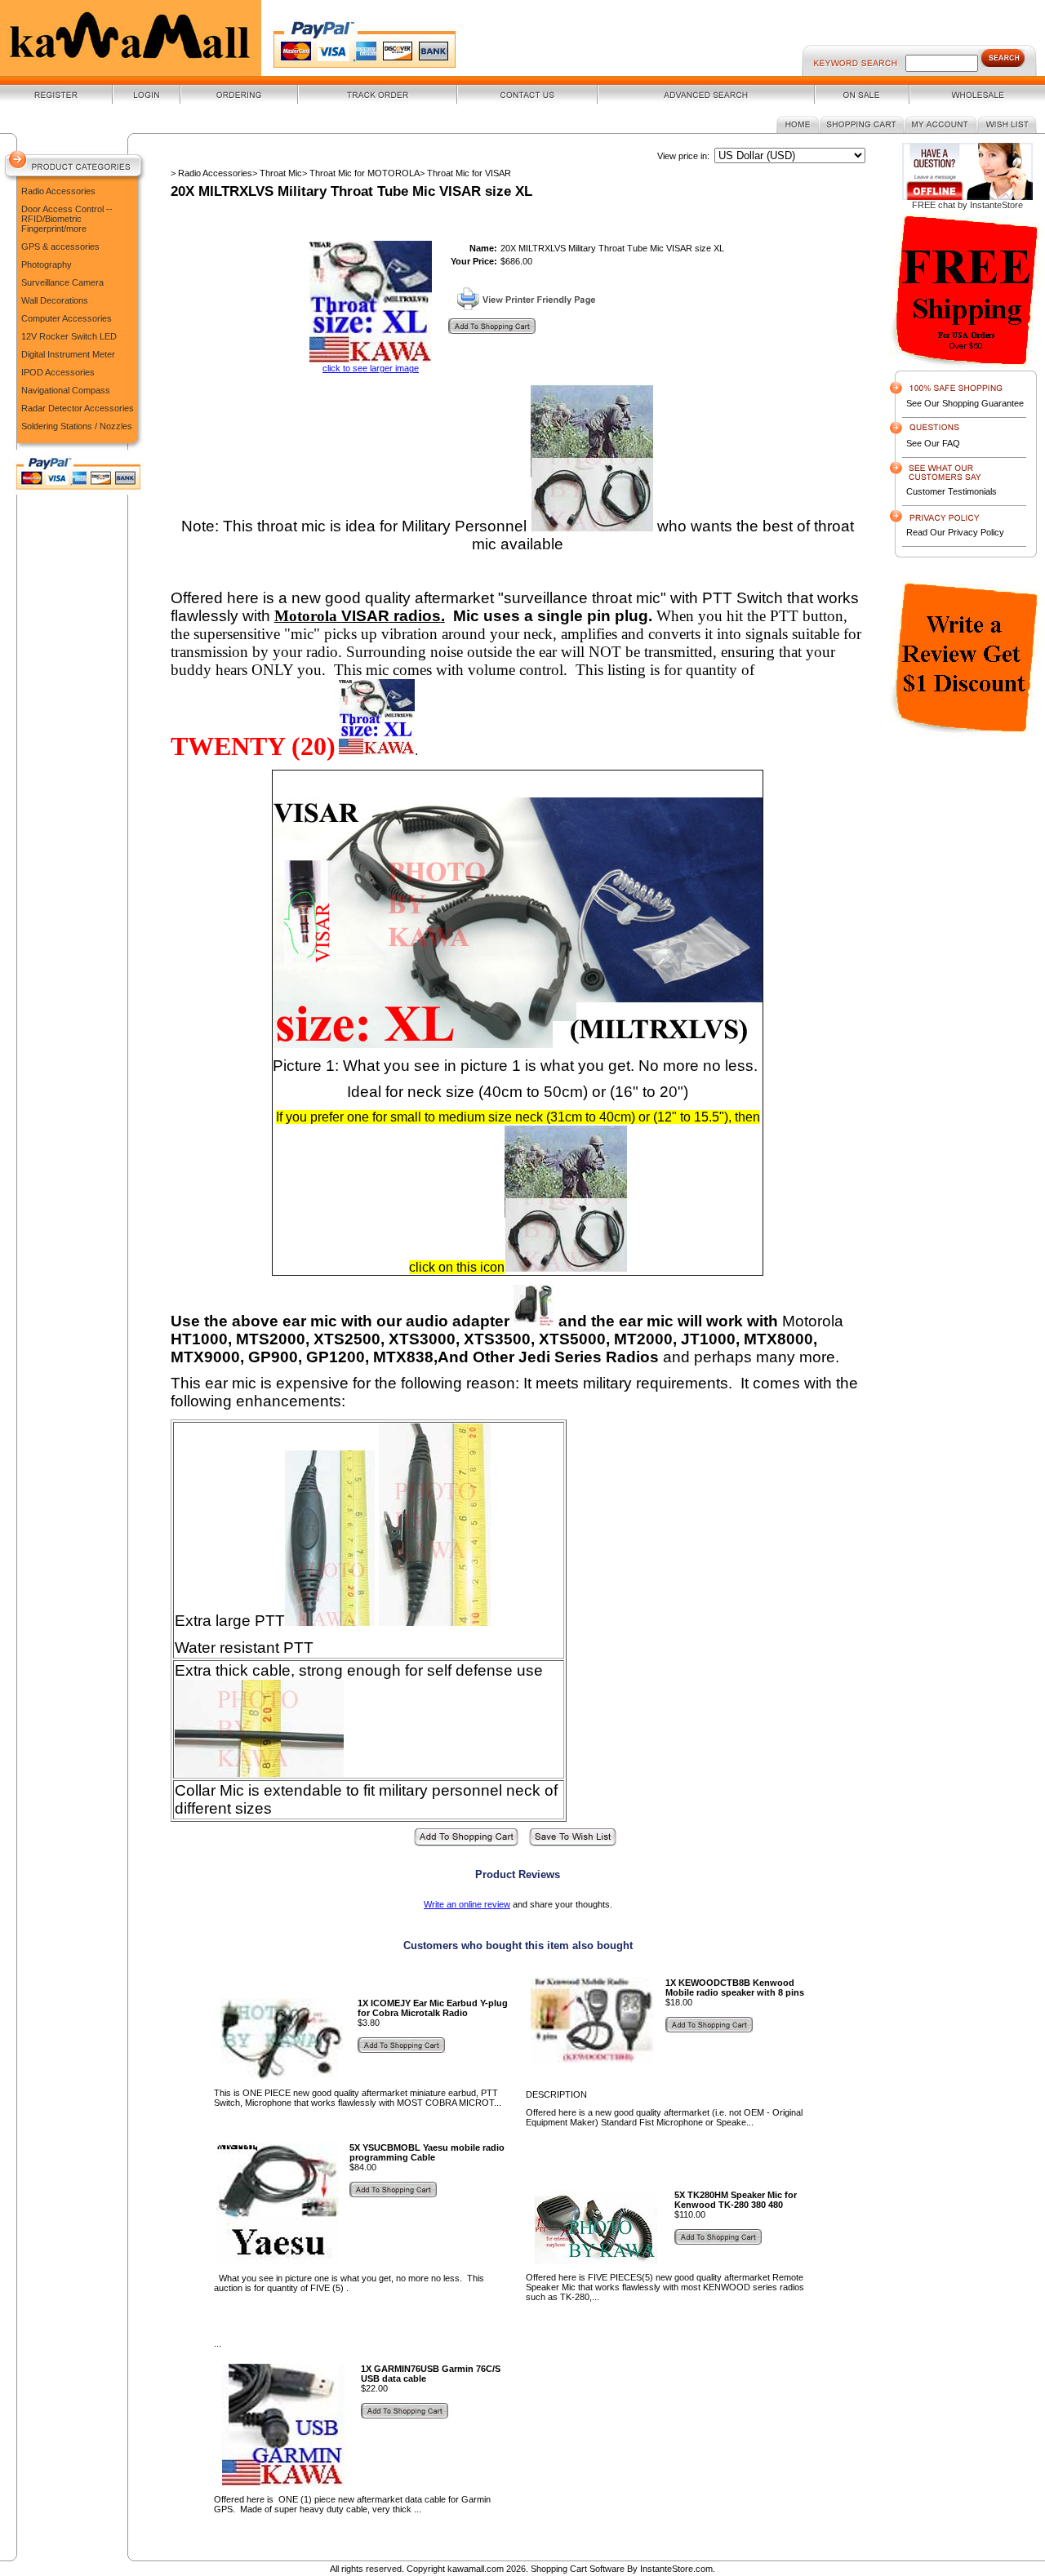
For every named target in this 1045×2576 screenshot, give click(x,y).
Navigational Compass (66, 390)
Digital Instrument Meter (68, 354)
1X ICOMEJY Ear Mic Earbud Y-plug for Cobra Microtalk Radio (433, 2008)
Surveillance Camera (62, 282)
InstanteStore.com (676, 2569)
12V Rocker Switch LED (69, 336)
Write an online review (467, 1904)
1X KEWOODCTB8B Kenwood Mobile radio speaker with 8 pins (735, 1988)
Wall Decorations (55, 300)
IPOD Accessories (58, 372)
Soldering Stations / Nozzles (77, 426)
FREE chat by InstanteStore (967, 205)
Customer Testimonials (952, 491)
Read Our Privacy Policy (955, 532)
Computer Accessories (67, 318)
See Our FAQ (933, 443)
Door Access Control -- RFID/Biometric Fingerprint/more (67, 219)
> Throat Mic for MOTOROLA (361, 173)
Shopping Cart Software (578, 2569)
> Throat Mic (277, 173)
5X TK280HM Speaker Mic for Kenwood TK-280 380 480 (736, 2200)
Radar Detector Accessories (78, 408)
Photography (47, 264)
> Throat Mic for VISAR (465, 173)
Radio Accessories (58, 191)
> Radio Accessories (211, 173)
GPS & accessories (60, 246)
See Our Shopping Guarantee (965, 403)
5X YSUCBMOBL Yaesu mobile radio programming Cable (427, 2152)
